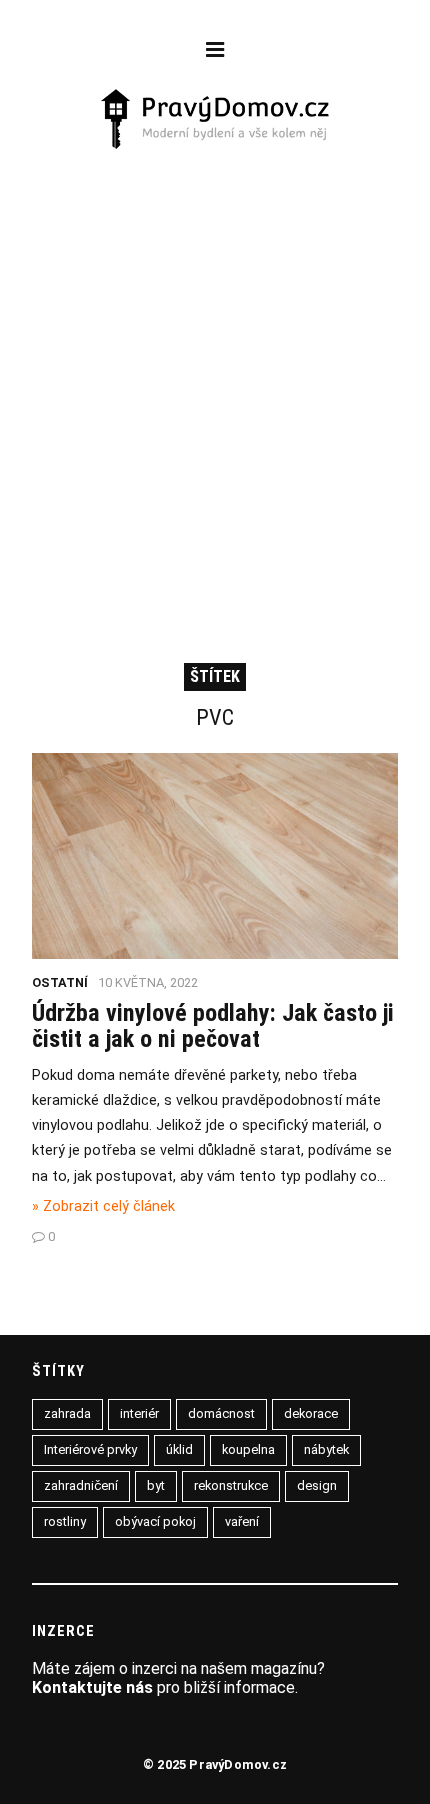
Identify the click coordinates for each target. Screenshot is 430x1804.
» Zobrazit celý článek (103, 1206)
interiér (139, 1413)
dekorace (311, 1413)
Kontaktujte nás (92, 1687)
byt (156, 1485)
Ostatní (60, 982)
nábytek (326, 1449)
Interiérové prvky (90, 1449)
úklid (179, 1449)
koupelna (248, 1449)
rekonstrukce (231, 1485)
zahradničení (81, 1485)
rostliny (65, 1521)
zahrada (67, 1413)
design (317, 1485)
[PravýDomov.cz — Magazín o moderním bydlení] (215, 121)
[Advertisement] (215, 378)
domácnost (221, 1413)
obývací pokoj (155, 1521)
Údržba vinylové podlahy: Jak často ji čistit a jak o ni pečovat (213, 1026)
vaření (242, 1521)
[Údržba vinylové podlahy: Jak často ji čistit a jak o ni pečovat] (215, 953)
